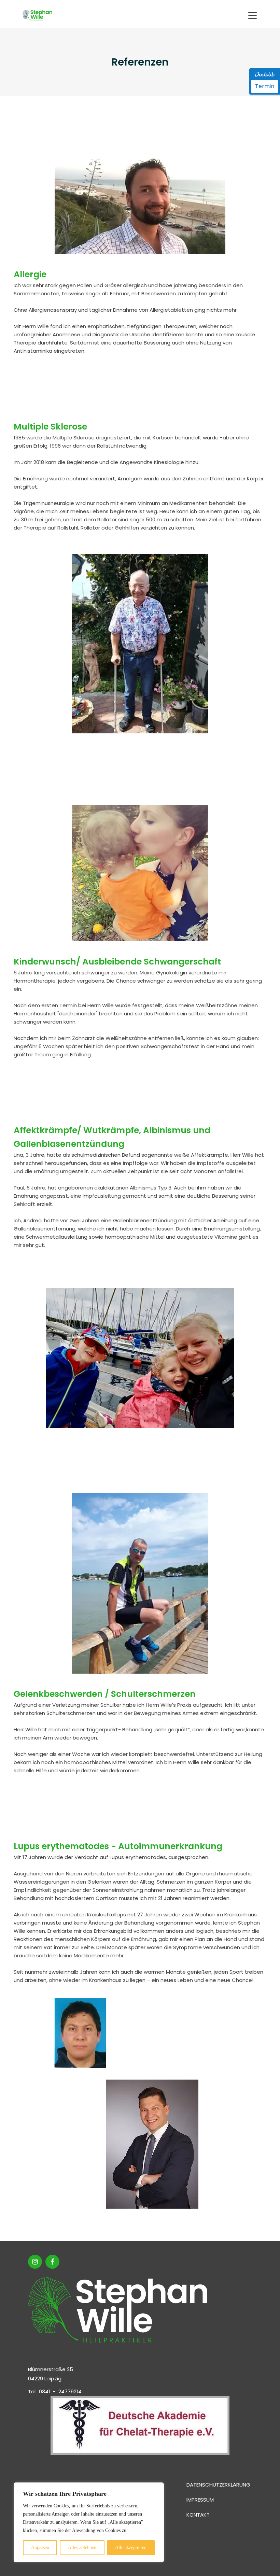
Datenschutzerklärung (218, 2485)
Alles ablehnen (82, 2547)
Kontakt (198, 2515)
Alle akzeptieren (131, 2547)
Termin (265, 86)
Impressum (200, 2500)
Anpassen (40, 2547)
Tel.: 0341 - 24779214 (55, 2391)
